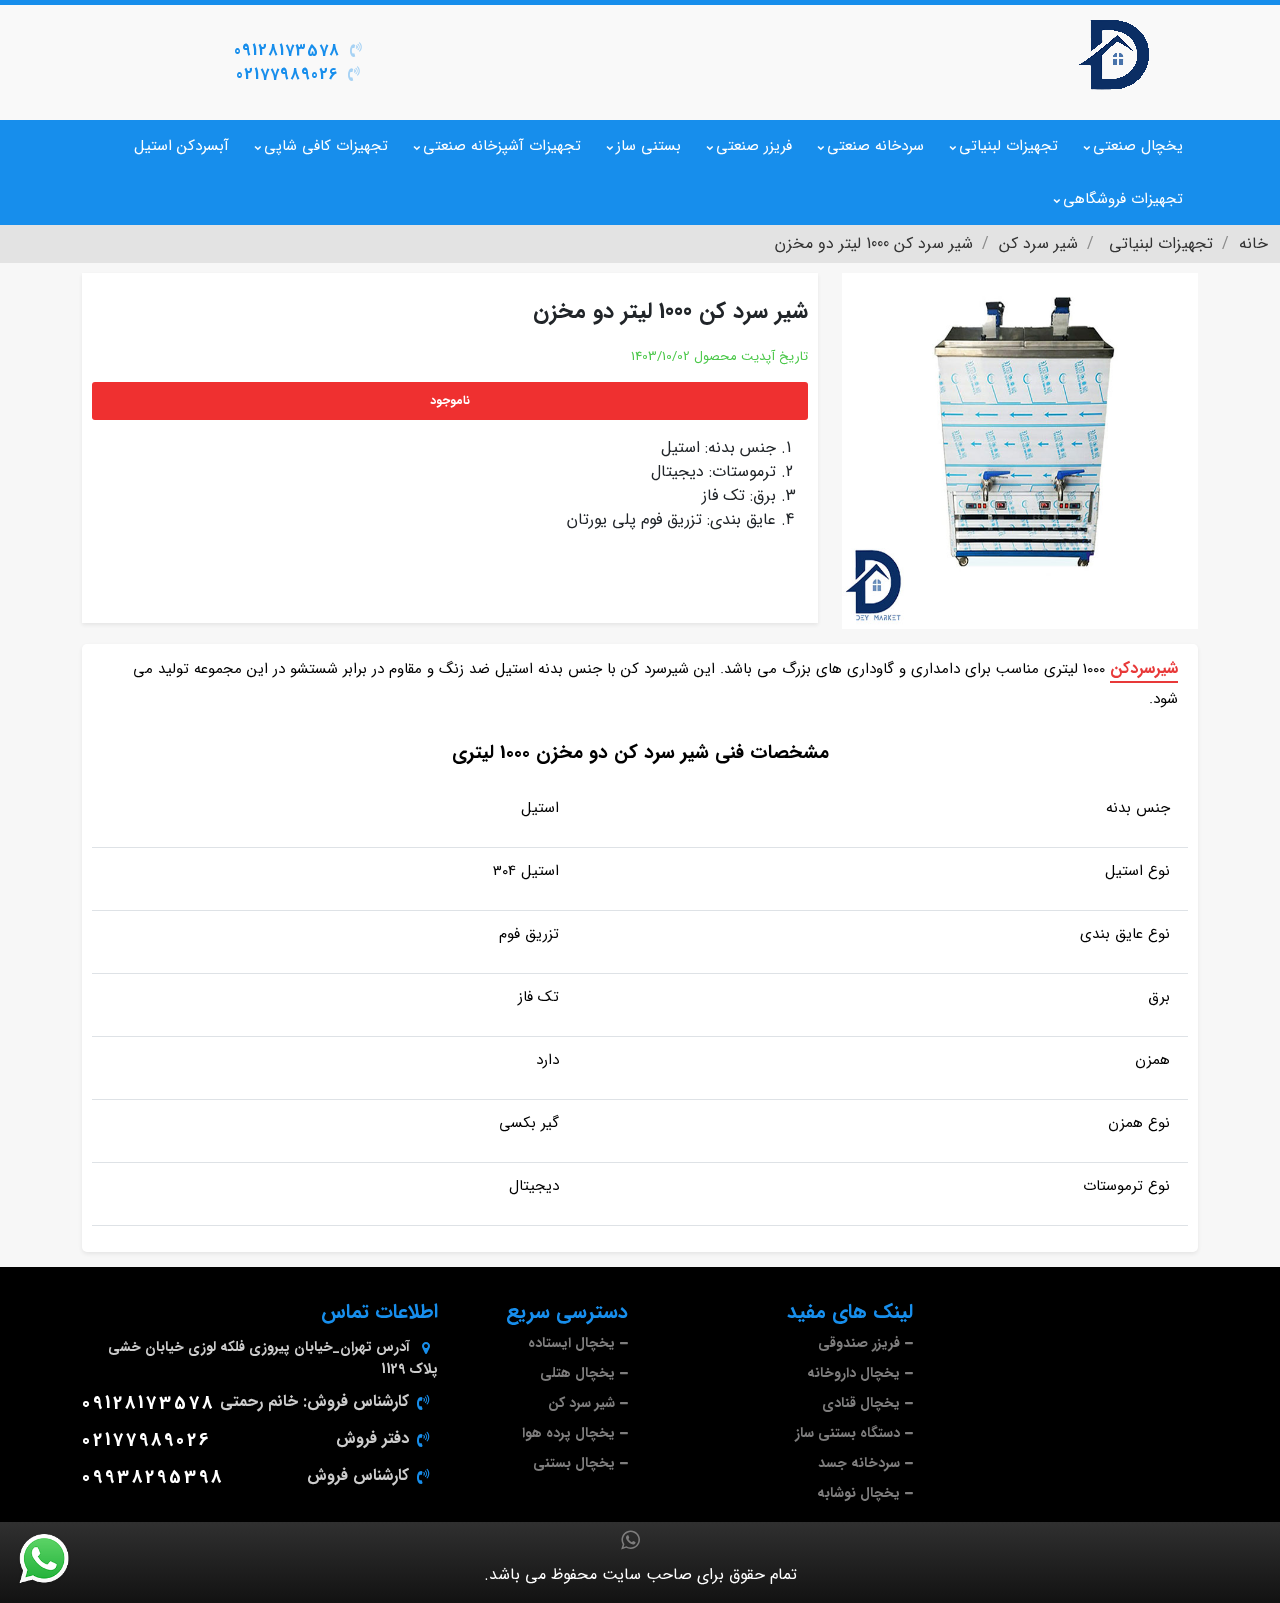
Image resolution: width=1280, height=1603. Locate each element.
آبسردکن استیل (181, 146)
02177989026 (287, 74)
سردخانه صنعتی (875, 146)
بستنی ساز (648, 146)
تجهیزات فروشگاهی (1123, 199)
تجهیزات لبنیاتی (1008, 146)
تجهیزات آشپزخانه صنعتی (502, 146)
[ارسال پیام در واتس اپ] (56, 1559)
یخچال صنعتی (1138, 146)
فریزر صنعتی (754, 146)
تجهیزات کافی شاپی (326, 146)
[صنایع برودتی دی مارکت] (1115, 55)
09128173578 (287, 50)
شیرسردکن (1144, 668)
